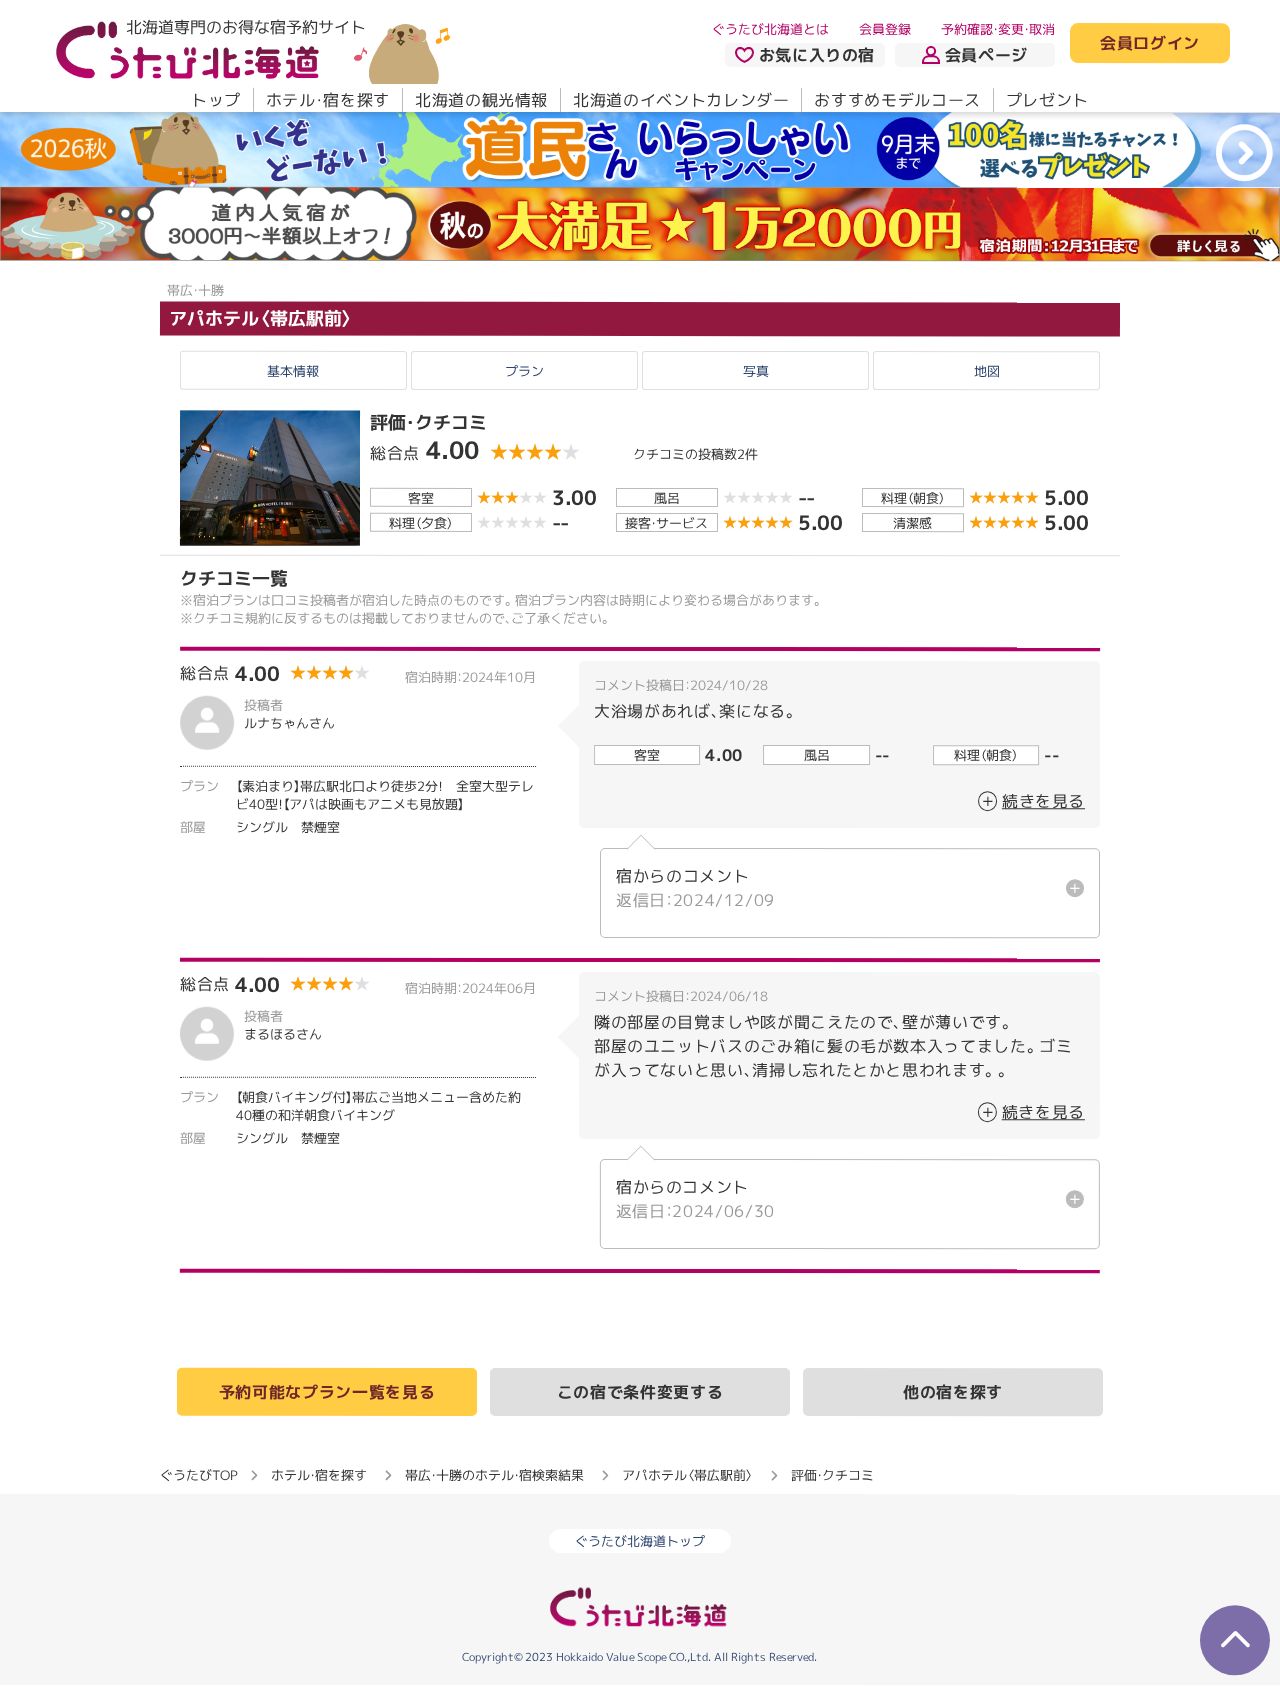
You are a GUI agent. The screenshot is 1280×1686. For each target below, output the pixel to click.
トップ (216, 100)
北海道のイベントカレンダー (681, 100)
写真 (756, 371)
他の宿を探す (953, 1393)
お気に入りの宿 (817, 55)
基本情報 (293, 371)
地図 (987, 371)
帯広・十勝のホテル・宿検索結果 (494, 1475)
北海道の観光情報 (481, 100)
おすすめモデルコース (897, 100)
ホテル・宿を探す (328, 100)
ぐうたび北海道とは (770, 29)
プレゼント (1047, 100)
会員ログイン (1150, 44)
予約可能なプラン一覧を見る (327, 1392)
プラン (524, 371)
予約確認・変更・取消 (998, 29)
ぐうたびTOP (198, 1475)
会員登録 (885, 29)
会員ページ (986, 55)
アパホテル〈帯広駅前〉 (261, 318)
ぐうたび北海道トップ (640, 1542)
